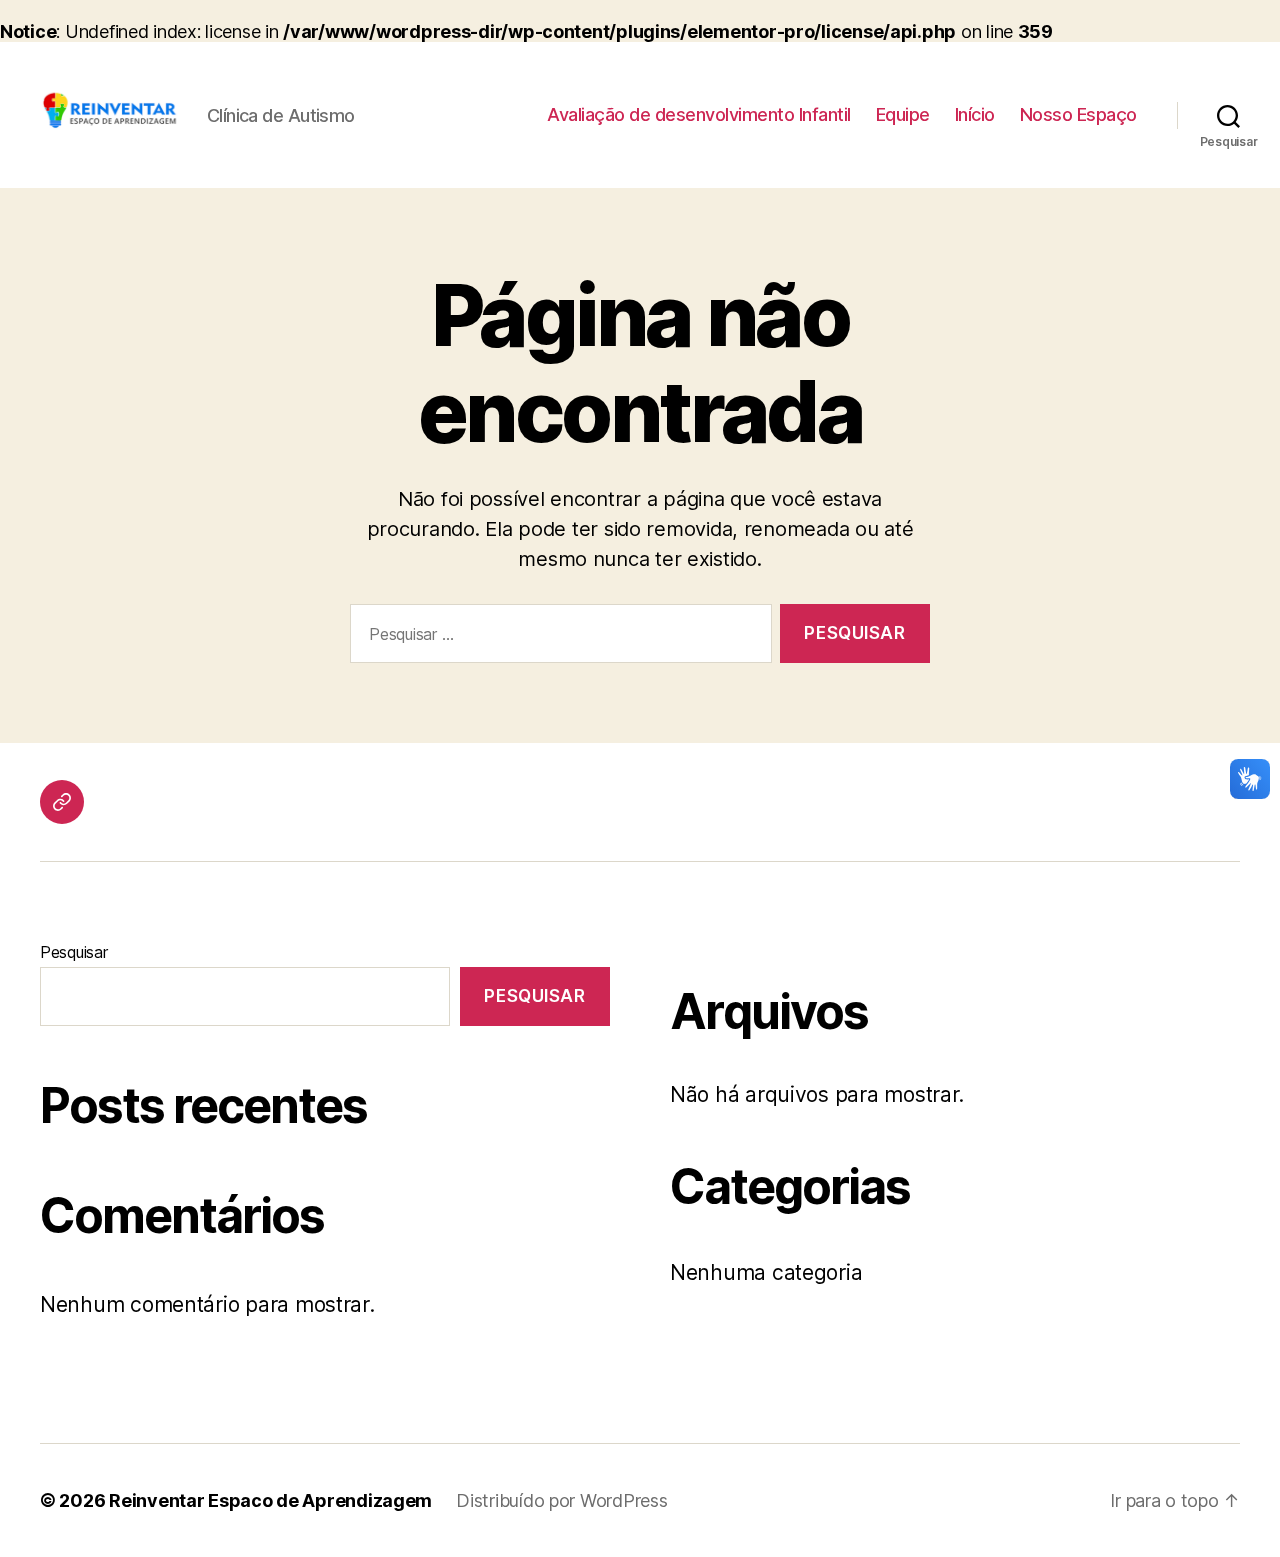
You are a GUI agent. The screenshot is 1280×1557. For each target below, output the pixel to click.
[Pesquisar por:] (557, 637)
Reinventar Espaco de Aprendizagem (270, 1500)
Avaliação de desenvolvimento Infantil (699, 114)
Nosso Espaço (1078, 114)
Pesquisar (74, 952)
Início (975, 114)
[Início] (62, 802)
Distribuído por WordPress (561, 1500)
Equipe (903, 114)
